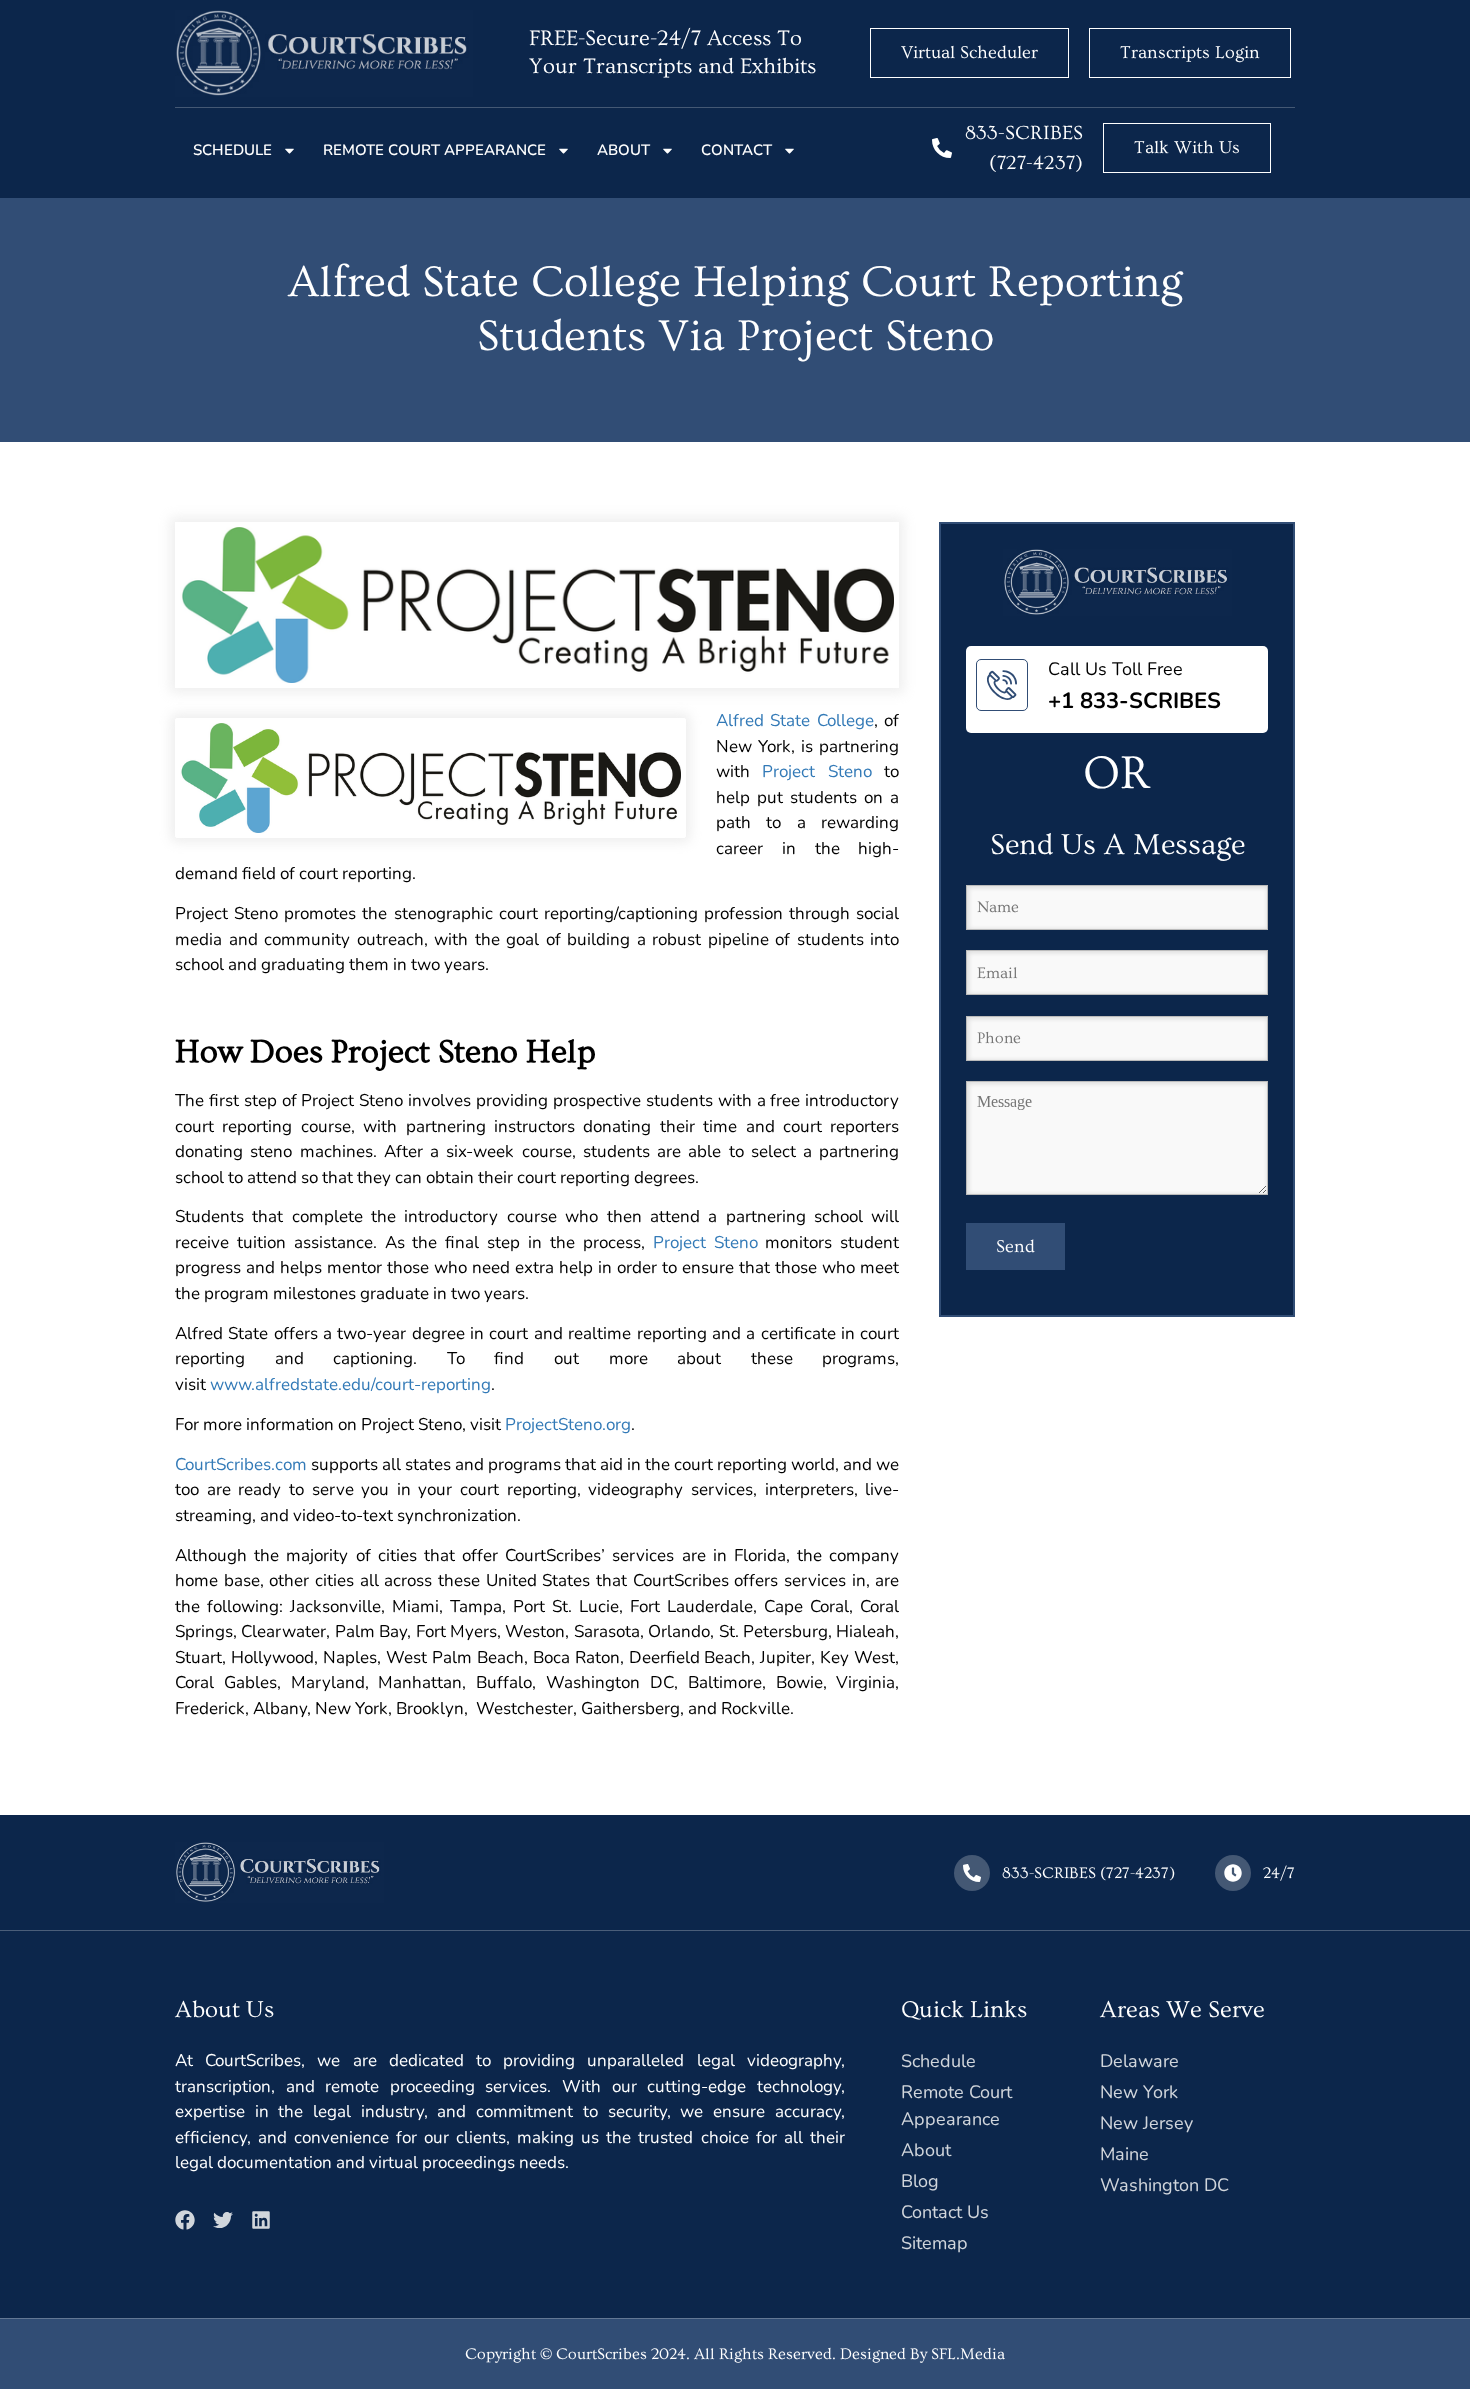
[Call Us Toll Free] (1002, 685)
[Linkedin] (261, 2220)
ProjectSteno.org (568, 1424)
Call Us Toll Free (1115, 669)
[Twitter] (223, 2220)
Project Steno (816, 771)
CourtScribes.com (241, 1464)
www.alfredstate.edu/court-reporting (350, 1384)
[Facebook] (185, 2220)
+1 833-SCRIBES (1134, 701)
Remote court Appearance (434, 150)
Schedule (232, 150)
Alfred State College (795, 720)
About (623, 150)
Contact (736, 150)
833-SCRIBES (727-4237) (1088, 1873)
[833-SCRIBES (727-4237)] (942, 148)
